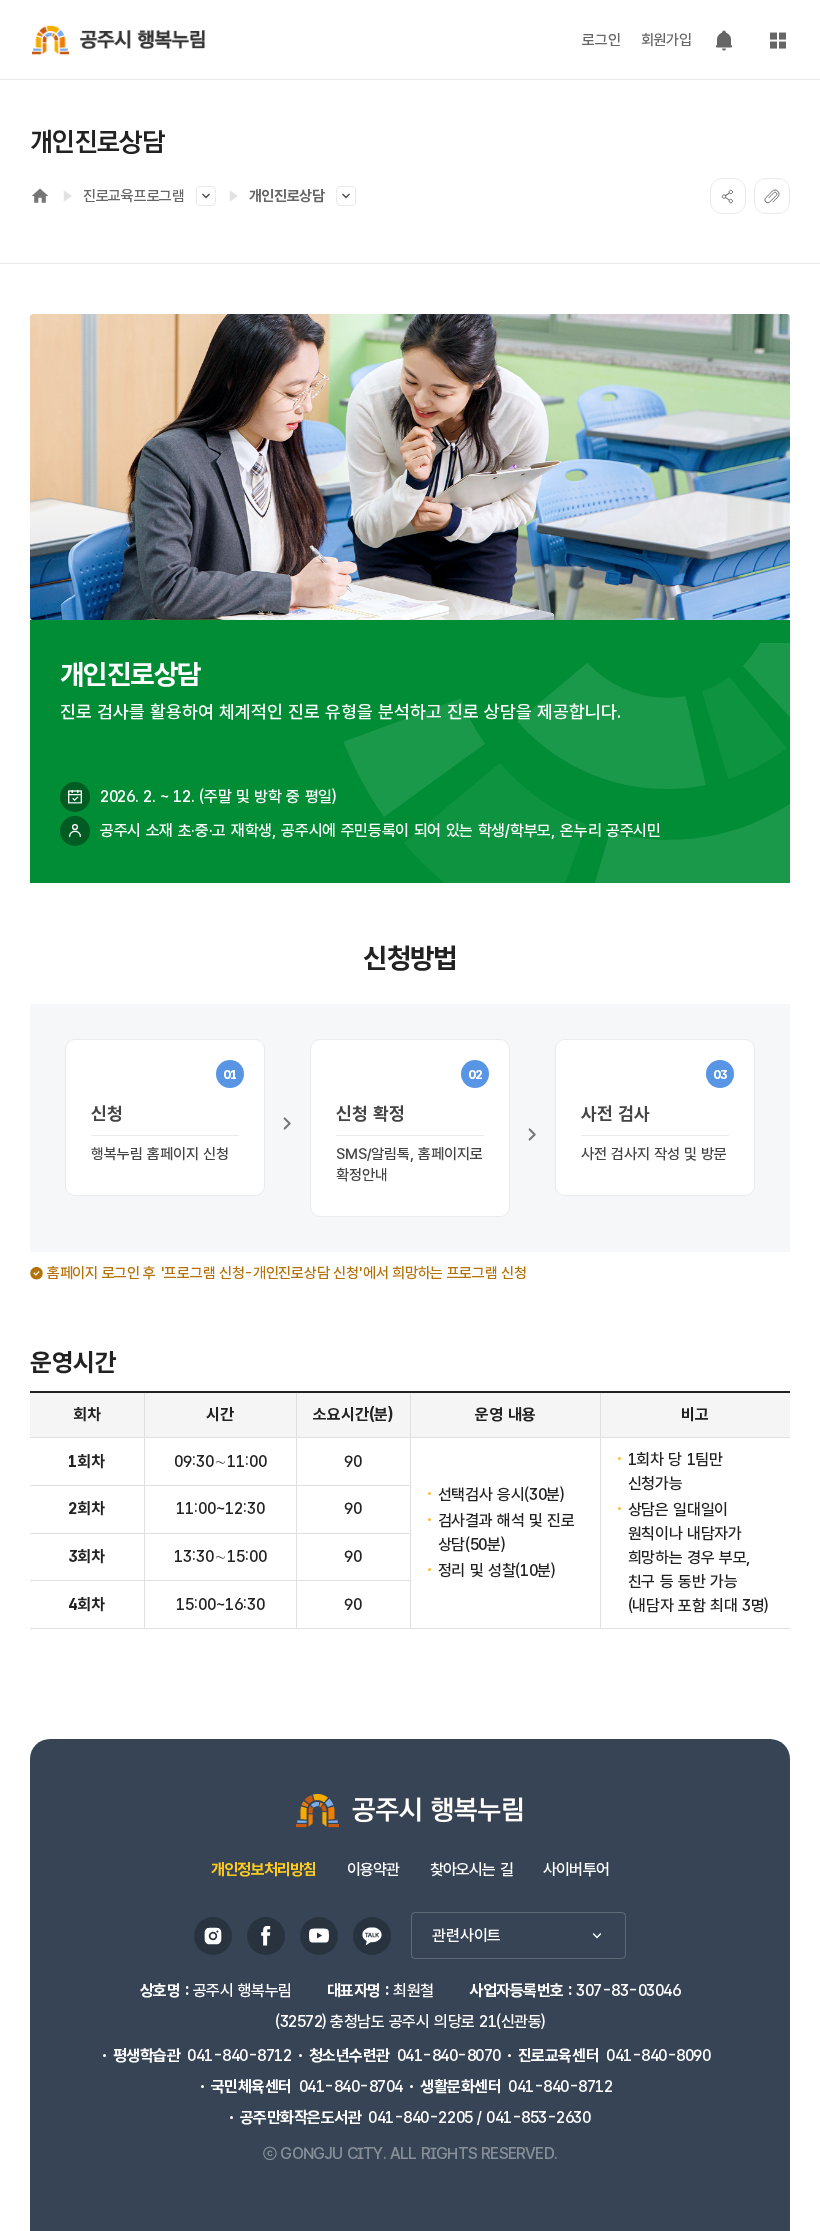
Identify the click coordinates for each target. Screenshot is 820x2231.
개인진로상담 (287, 196)
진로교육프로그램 (134, 196)
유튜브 (319, 1936)
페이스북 (266, 1936)
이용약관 (373, 1869)
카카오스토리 (372, 1936)
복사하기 (772, 196)
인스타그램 (213, 1936)
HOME (40, 196)
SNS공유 (728, 196)
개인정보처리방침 (264, 1869)
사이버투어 (576, 1869)
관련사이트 (466, 1935)
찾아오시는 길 (471, 1869)
